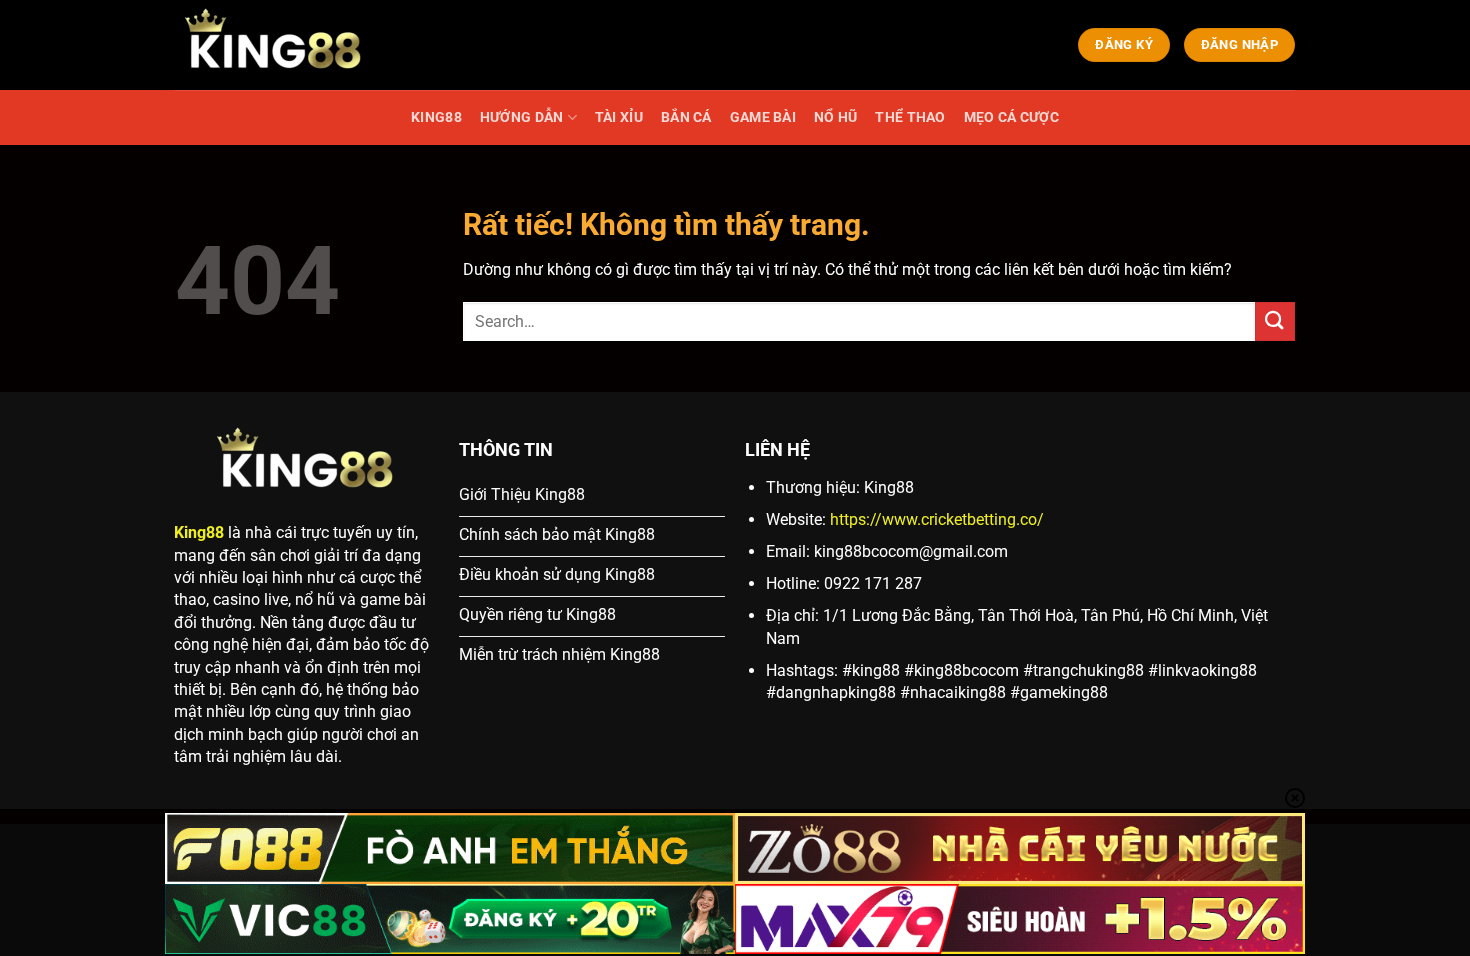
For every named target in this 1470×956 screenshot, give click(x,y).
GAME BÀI (763, 117)
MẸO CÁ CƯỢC (1011, 117)
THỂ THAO (910, 117)
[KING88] (275, 45)
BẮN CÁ (686, 117)
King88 (199, 532)
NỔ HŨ (835, 117)
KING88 (436, 117)
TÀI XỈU (619, 117)
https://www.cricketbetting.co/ (937, 519)
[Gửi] (1275, 321)
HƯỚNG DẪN (522, 117)
